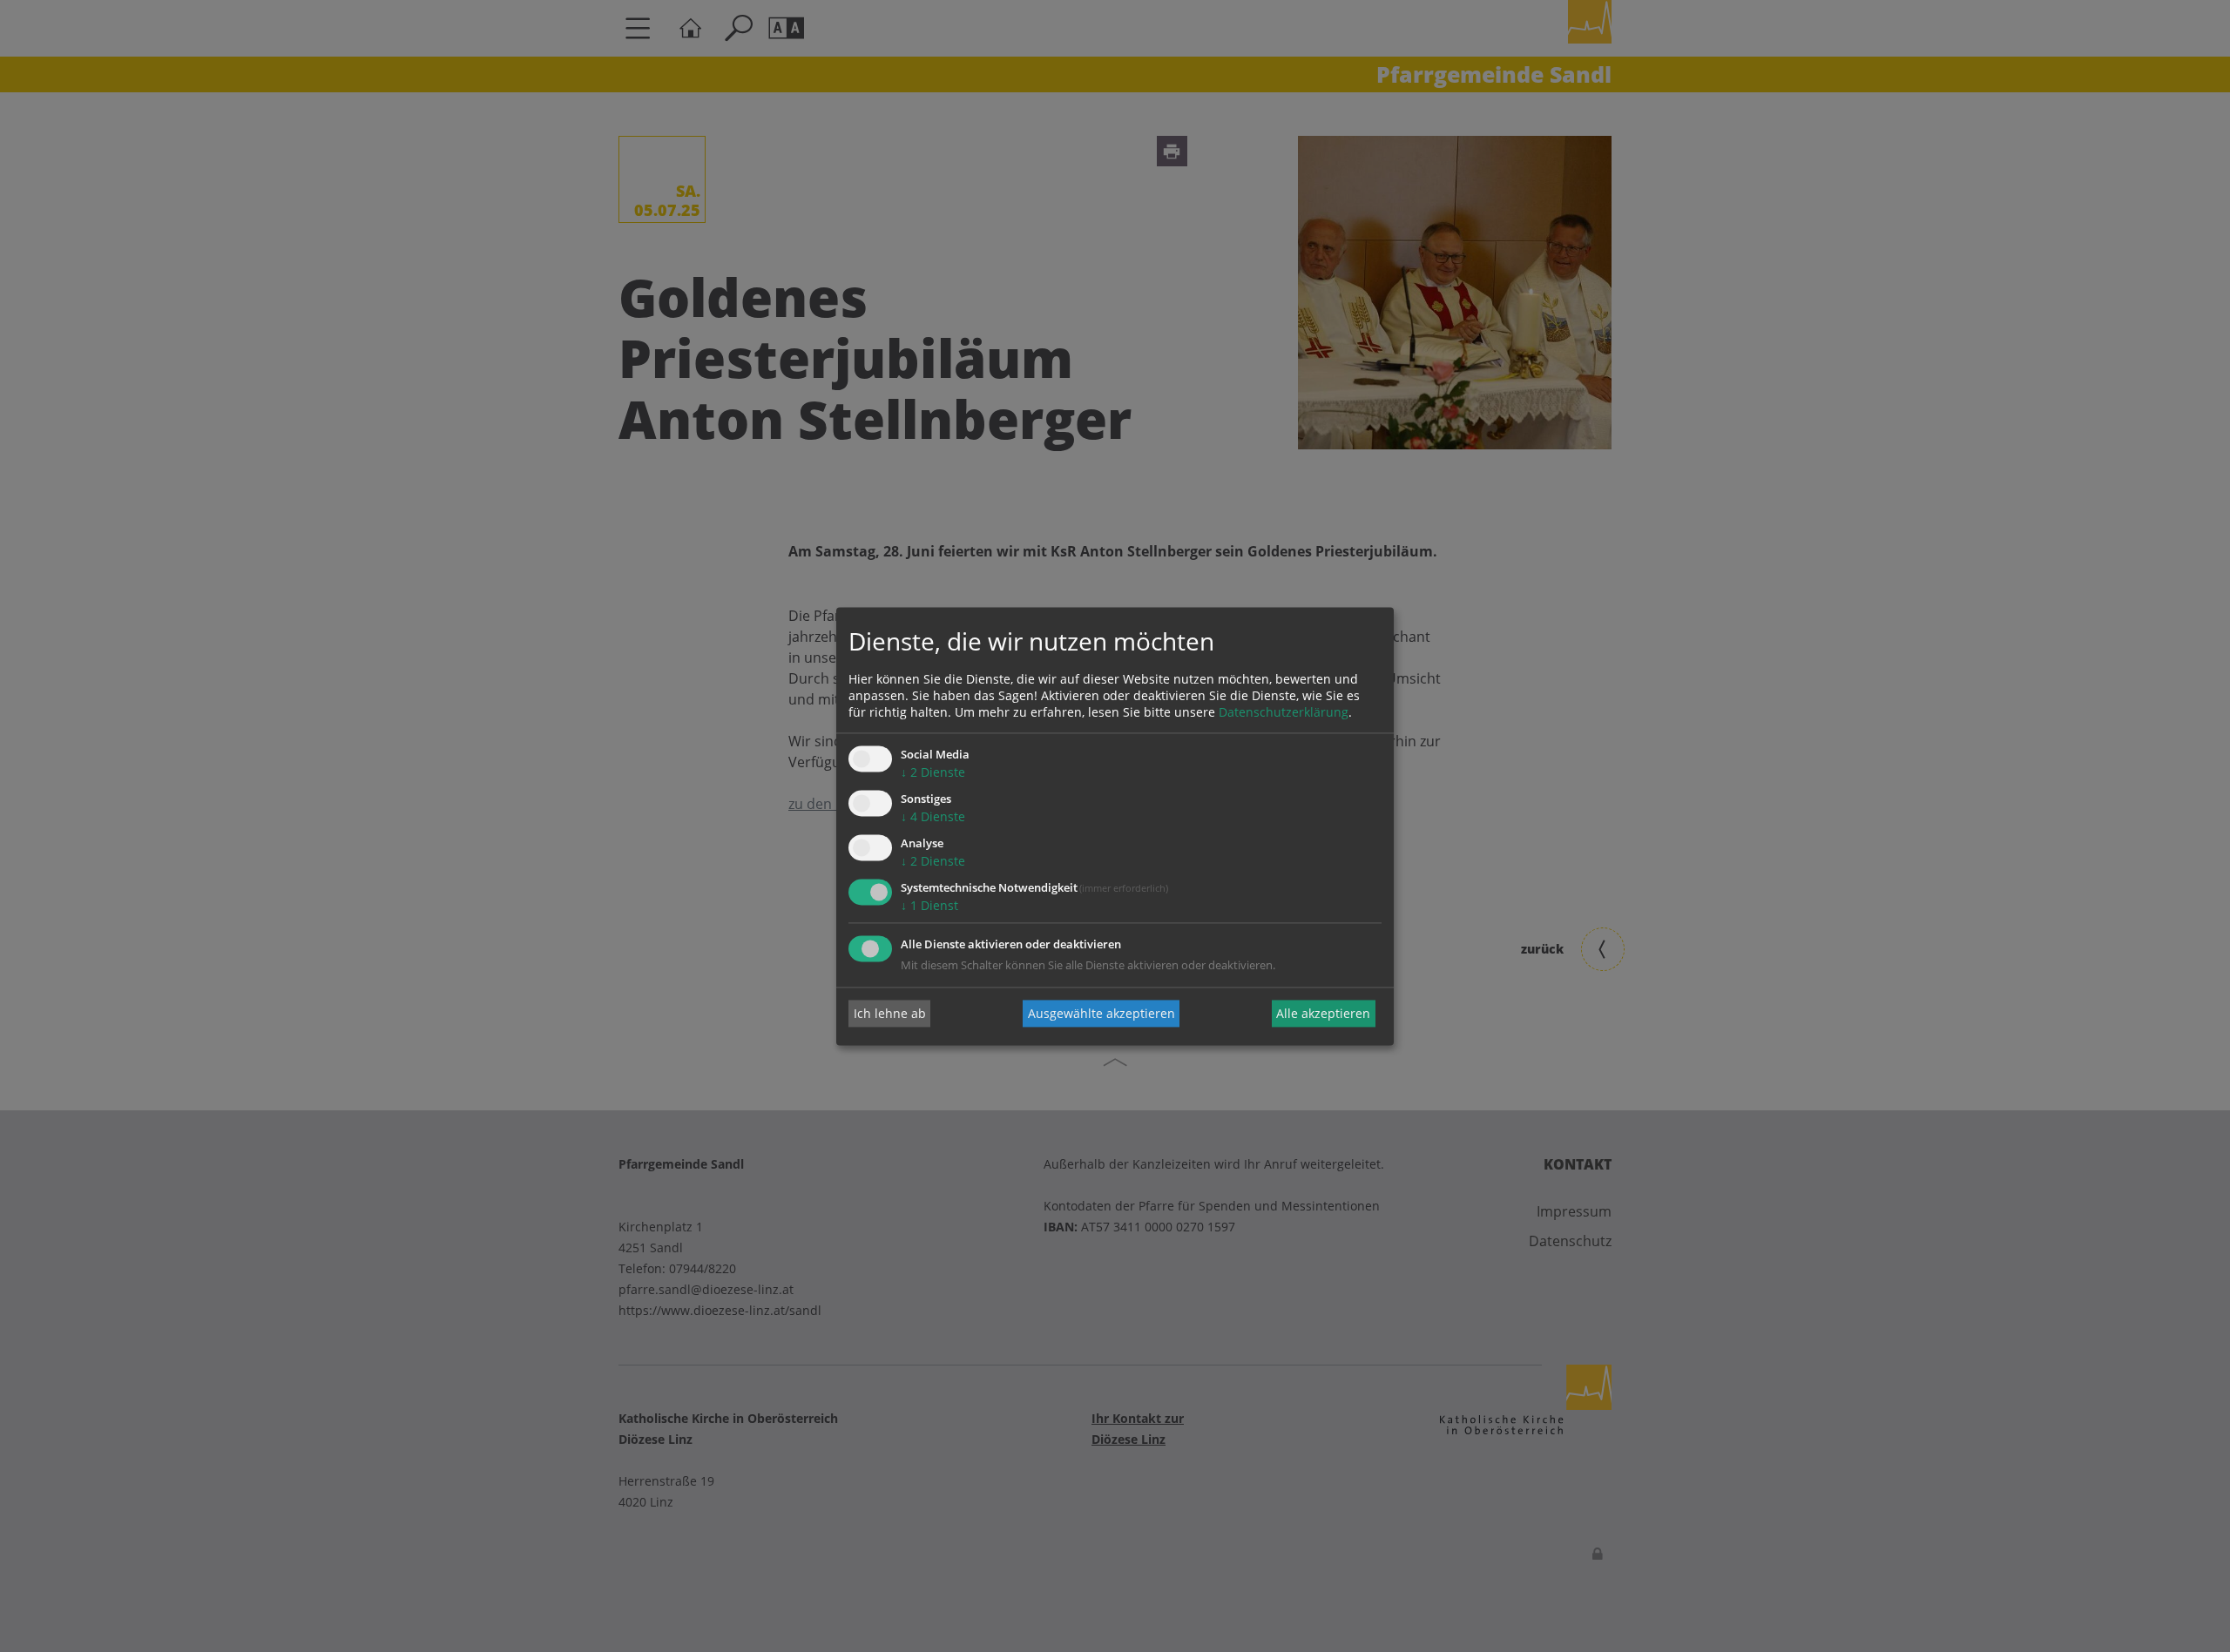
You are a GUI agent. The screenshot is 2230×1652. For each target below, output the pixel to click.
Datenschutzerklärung (1284, 713)
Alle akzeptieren (1323, 1013)
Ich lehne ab (890, 1013)
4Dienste (933, 817)
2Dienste (933, 773)
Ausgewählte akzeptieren (1101, 1013)
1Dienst (929, 905)
